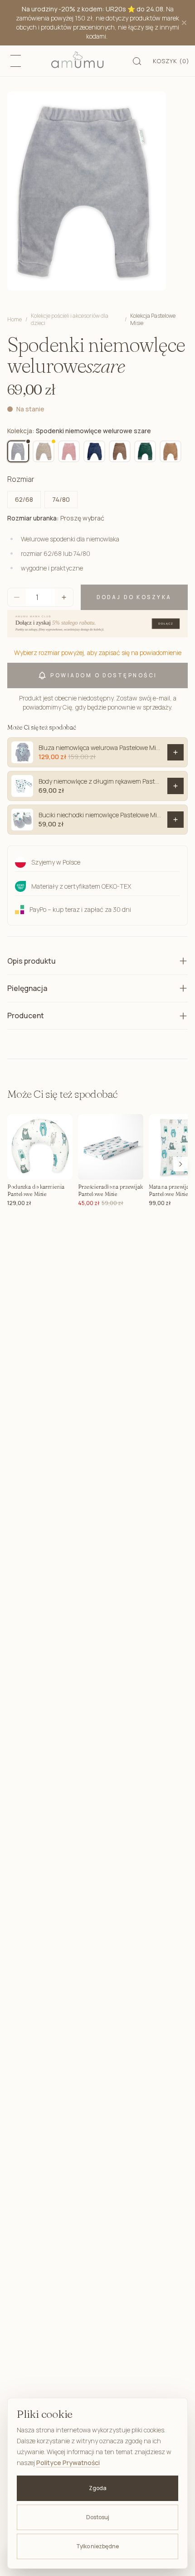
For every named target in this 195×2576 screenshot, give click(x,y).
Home (15, 319)
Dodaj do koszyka (134, 597)
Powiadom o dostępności (104, 675)
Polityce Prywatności (68, 2463)
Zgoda (98, 2488)
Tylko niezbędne (97, 2546)
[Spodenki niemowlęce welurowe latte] (171, 451)
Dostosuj (98, 2517)
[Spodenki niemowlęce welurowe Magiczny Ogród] (69, 451)
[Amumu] (77, 61)
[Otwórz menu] (15, 61)
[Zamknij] (184, 23)
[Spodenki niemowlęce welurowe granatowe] (94, 451)
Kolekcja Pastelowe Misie (153, 320)
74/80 (61, 499)
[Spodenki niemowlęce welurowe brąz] (120, 451)
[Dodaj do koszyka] (175, 752)
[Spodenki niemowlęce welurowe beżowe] (44, 451)
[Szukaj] (137, 61)
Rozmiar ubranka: (56, 518)
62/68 (24, 499)
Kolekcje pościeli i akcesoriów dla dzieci (70, 320)
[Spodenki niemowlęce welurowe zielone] (145, 451)
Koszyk (171, 61)
